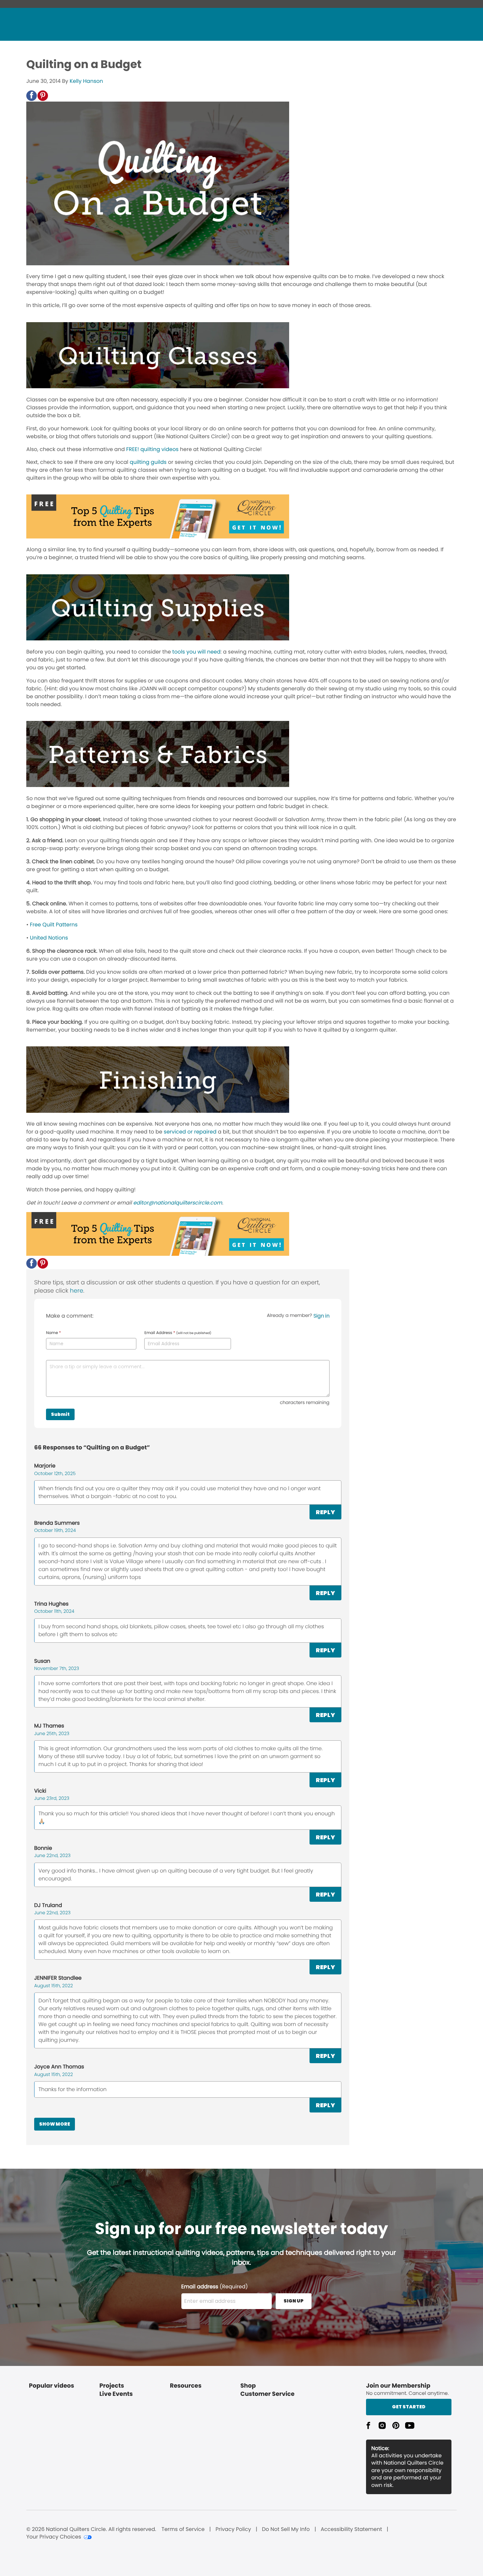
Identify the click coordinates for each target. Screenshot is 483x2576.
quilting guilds (148, 462)
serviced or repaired (190, 1132)
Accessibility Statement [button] (351, 2529)
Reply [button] (325, 1512)
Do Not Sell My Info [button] (286, 2529)
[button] (32, 96)
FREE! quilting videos (152, 449)
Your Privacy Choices (54, 2537)
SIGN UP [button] (294, 2301)
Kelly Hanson (86, 81)
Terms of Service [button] (183, 2529)
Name (53, 1333)
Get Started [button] (409, 2407)
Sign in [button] (322, 1316)
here (77, 1291)
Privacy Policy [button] (233, 2529)
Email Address (178, 1333)
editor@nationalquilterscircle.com (178, 1203)
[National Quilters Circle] (158, 537)
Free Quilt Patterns (54, 925)
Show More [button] (55, 2124)
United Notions (49, 938)
